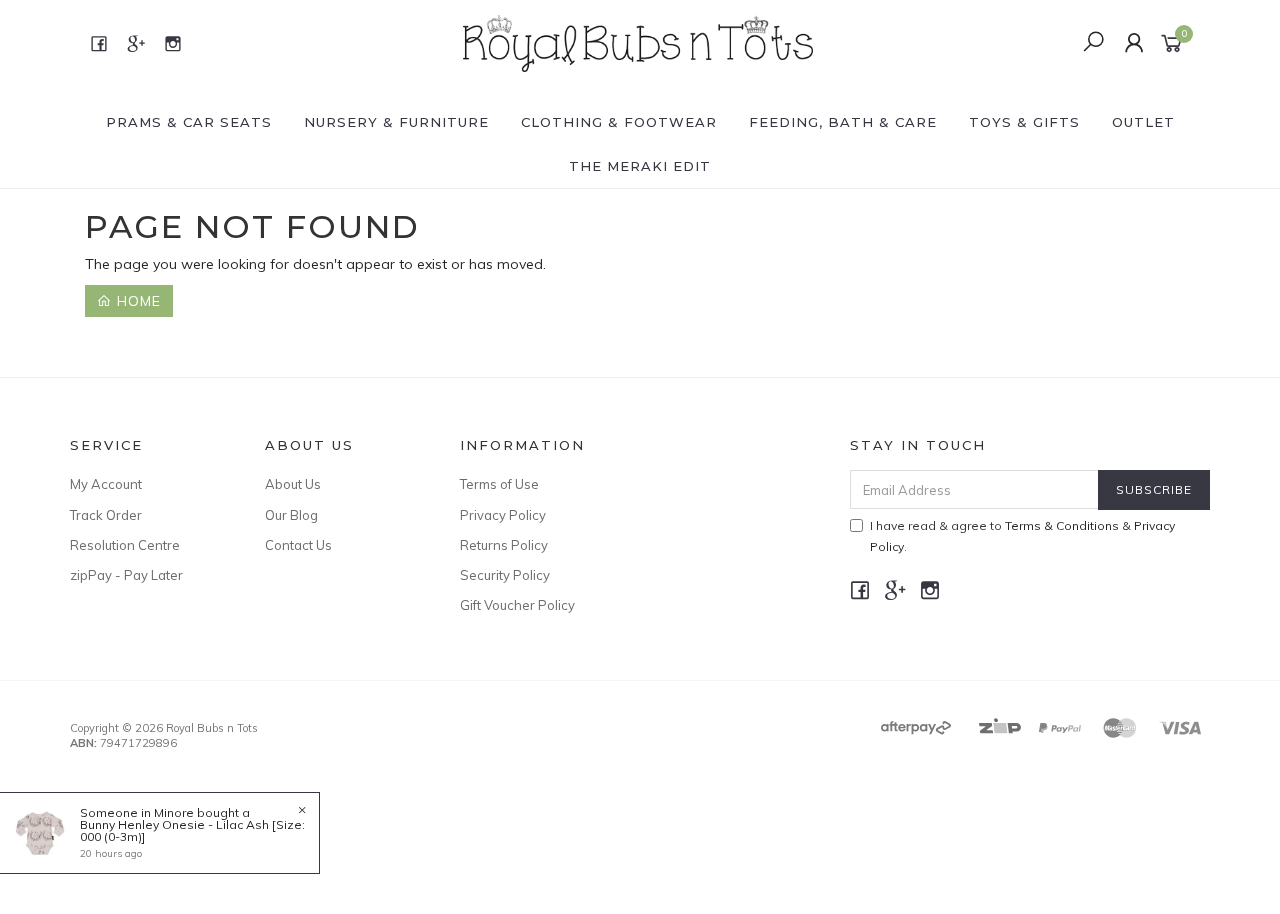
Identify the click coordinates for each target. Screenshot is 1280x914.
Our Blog (291, 515)
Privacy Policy (503, 515)
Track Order (106, 515)
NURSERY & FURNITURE (396, 122)
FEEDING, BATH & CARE (843, 122)
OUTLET (1143, 122)
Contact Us (298, 545)
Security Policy (505, 575)
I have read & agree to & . (1022, 536)
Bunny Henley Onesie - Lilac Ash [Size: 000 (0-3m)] (192, 830)
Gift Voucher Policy (517, 605)
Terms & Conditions (1062, 525)
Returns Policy (504, 545)
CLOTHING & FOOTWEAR (619, 122)
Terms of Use (499, 484)
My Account (106, 484)
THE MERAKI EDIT (640, 166)
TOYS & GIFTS (1024, 122)
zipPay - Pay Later (126, 575)
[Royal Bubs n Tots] (638, 42)
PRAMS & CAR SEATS (189, 122)
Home (136, 301)
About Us (293, 484)
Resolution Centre (125, 545)
